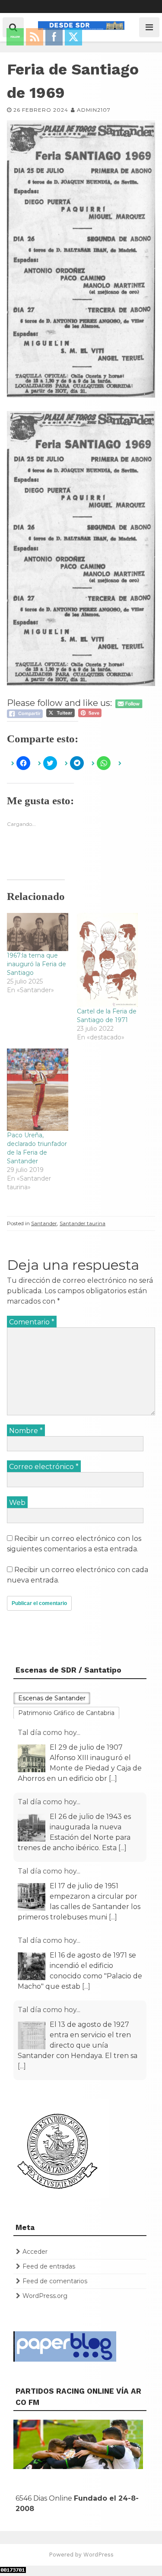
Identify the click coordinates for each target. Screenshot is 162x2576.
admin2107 (94, 110)
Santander (44, 1223)
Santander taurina (83, 1223)
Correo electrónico (44, 1467)
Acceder (35, 2252)
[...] (113, 1778)
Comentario (32, 1322)
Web (17, 1503)
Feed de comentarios (55, 2281)
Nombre (26, 1431)
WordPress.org (45, 2296)
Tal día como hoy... (49, 1733)
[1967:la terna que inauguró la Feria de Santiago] (38, 932)
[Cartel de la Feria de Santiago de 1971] (108, 960)
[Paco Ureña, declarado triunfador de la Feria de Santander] (38, 1090)
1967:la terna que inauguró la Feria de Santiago (37, 964)
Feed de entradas (49, 2266)
